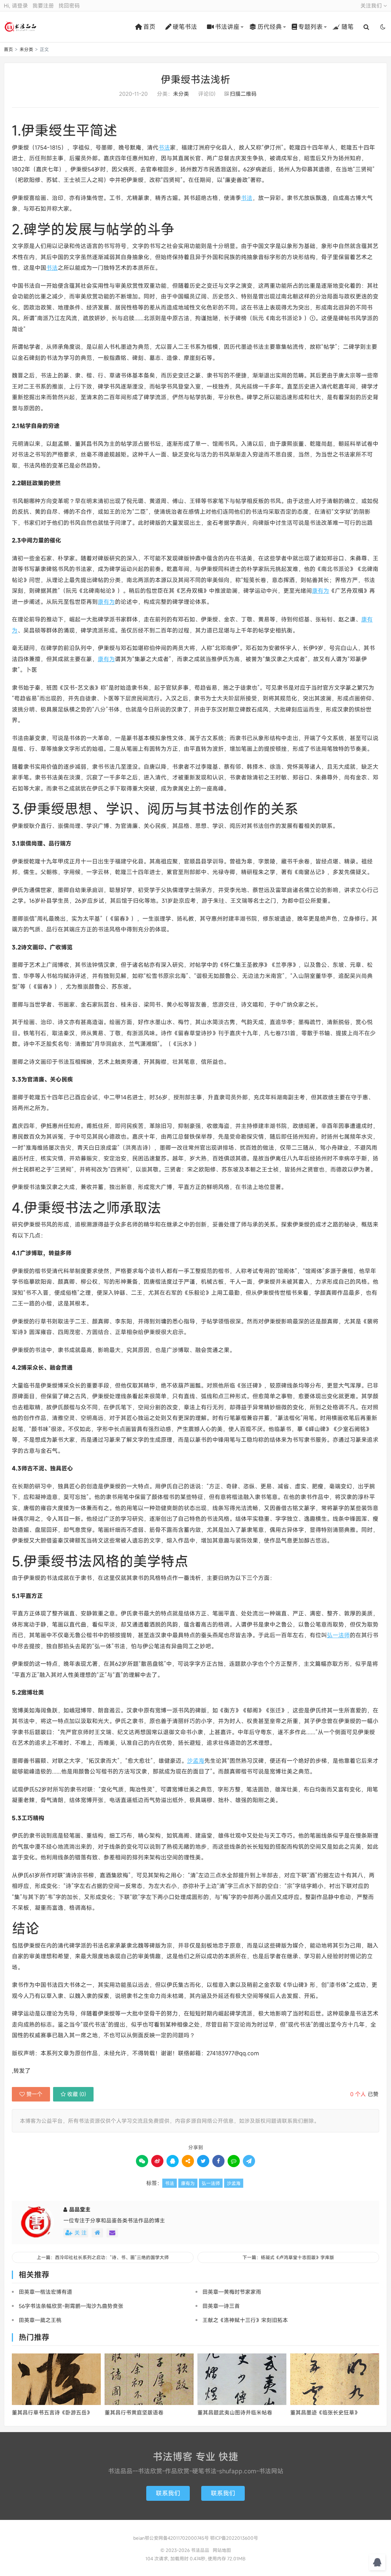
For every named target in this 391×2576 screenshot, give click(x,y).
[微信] (142, 2161)
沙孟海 (196, 1761)
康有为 (321, 591)
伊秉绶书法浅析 (195, 79)
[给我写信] (112, 2233)
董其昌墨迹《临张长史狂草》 (325, 2412)
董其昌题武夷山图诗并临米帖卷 (235, 2412)
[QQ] (173, 2161)
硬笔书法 (185, 27)
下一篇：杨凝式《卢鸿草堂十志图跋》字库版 (288, 2257)
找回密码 (69, 6)
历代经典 (270, 27)
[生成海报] (249, 2161)
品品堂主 (80, 2209)
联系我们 (168, 2493)
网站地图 (222, 2550)
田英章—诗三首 (221, 2306)
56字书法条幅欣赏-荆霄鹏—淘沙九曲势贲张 (71, 2306)
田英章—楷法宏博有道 (45, 2292)
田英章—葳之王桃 (40, 2320)
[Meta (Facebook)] (218, 2161)
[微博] (157, 2161)
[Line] (234, 2161)
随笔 (347, 27)
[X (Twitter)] (203, 2161)
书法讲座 (227, 27)
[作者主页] (97, 2233)
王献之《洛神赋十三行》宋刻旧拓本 (245, 2320)
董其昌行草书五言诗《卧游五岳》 (52, 2412)
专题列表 (310, 27)
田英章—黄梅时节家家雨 (232, 2292)
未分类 (26, 49)
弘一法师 (338, 1635)
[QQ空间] (188, 2161)
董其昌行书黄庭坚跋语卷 (134, 2412)
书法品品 (21, 27)
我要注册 (43, 6)
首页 (149, 27)
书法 (164, 147)
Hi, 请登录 (16, 6)
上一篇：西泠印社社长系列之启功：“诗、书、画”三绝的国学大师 (103, 2257)
